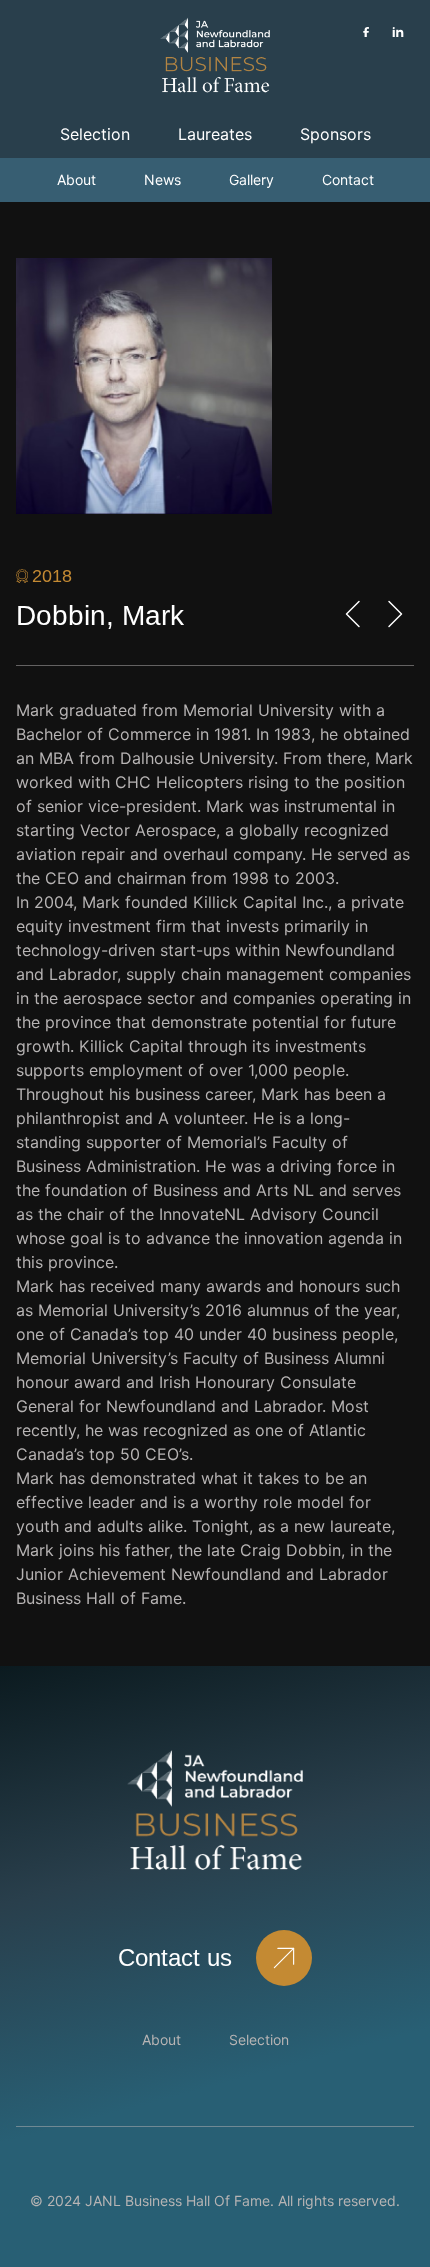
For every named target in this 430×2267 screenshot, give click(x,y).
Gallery (251, 179)
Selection (95, 134)
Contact (348, 179)
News (162, 179)
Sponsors (335, 134)
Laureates (215, 134)
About (76, 179)
